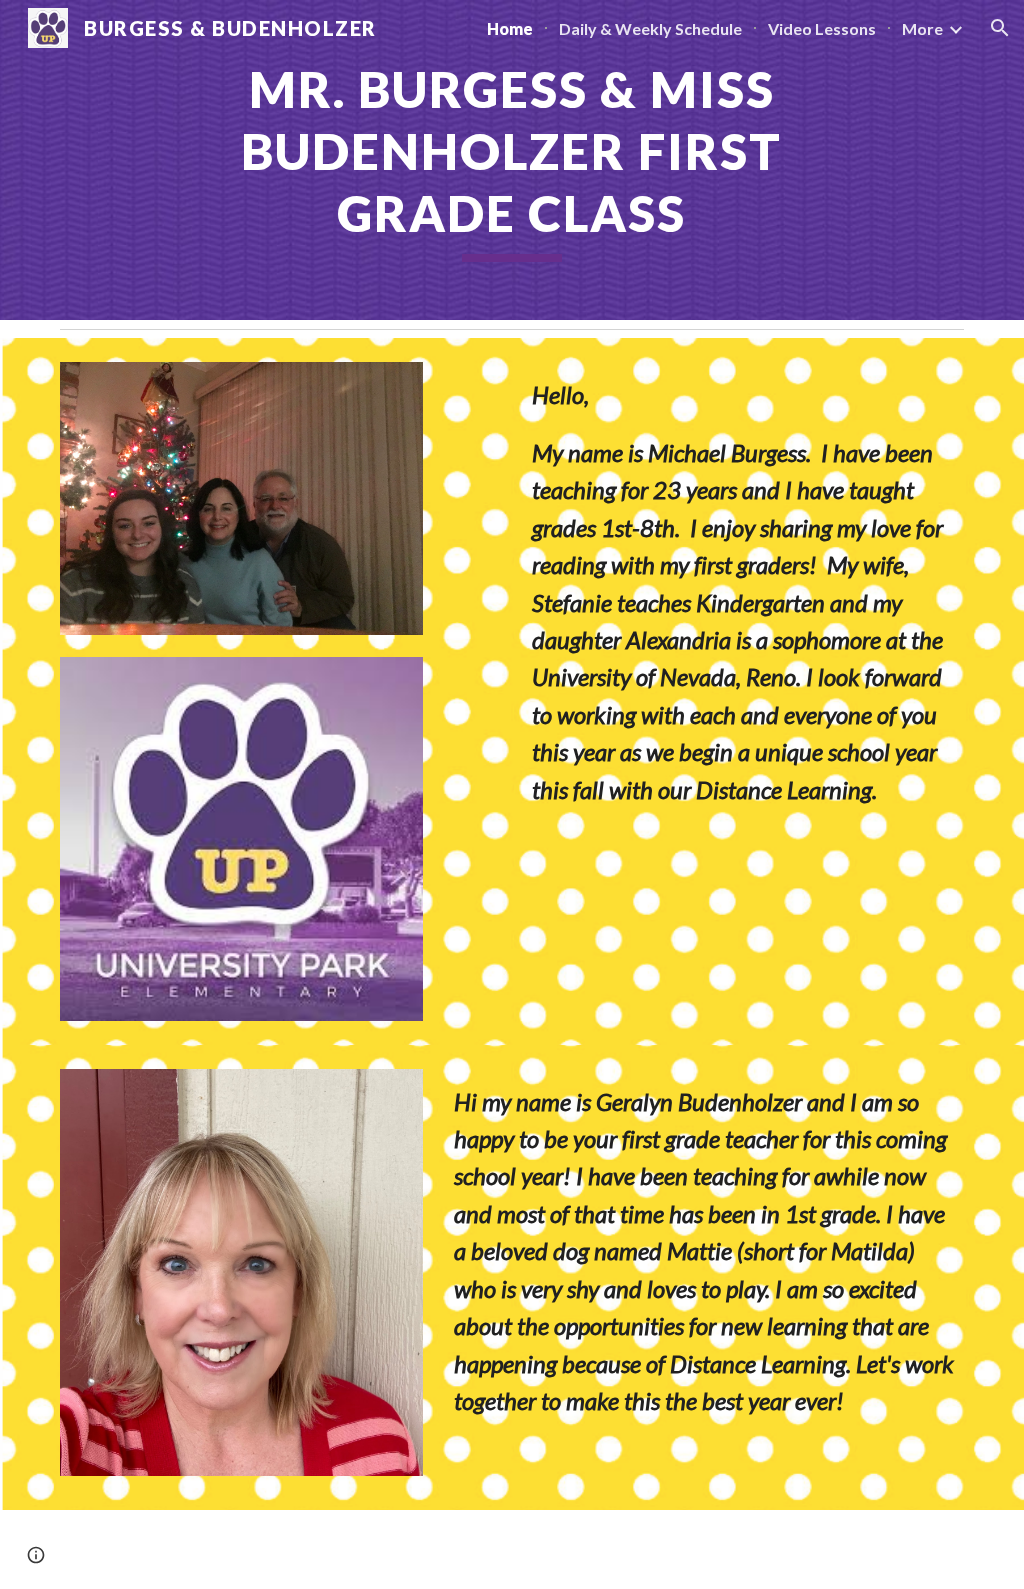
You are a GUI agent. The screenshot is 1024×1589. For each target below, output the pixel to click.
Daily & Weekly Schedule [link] (650, 28)
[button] (1000, 28)
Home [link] (510, 28)
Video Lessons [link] (822, 28)
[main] (511, 160)
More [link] (922, 28)
